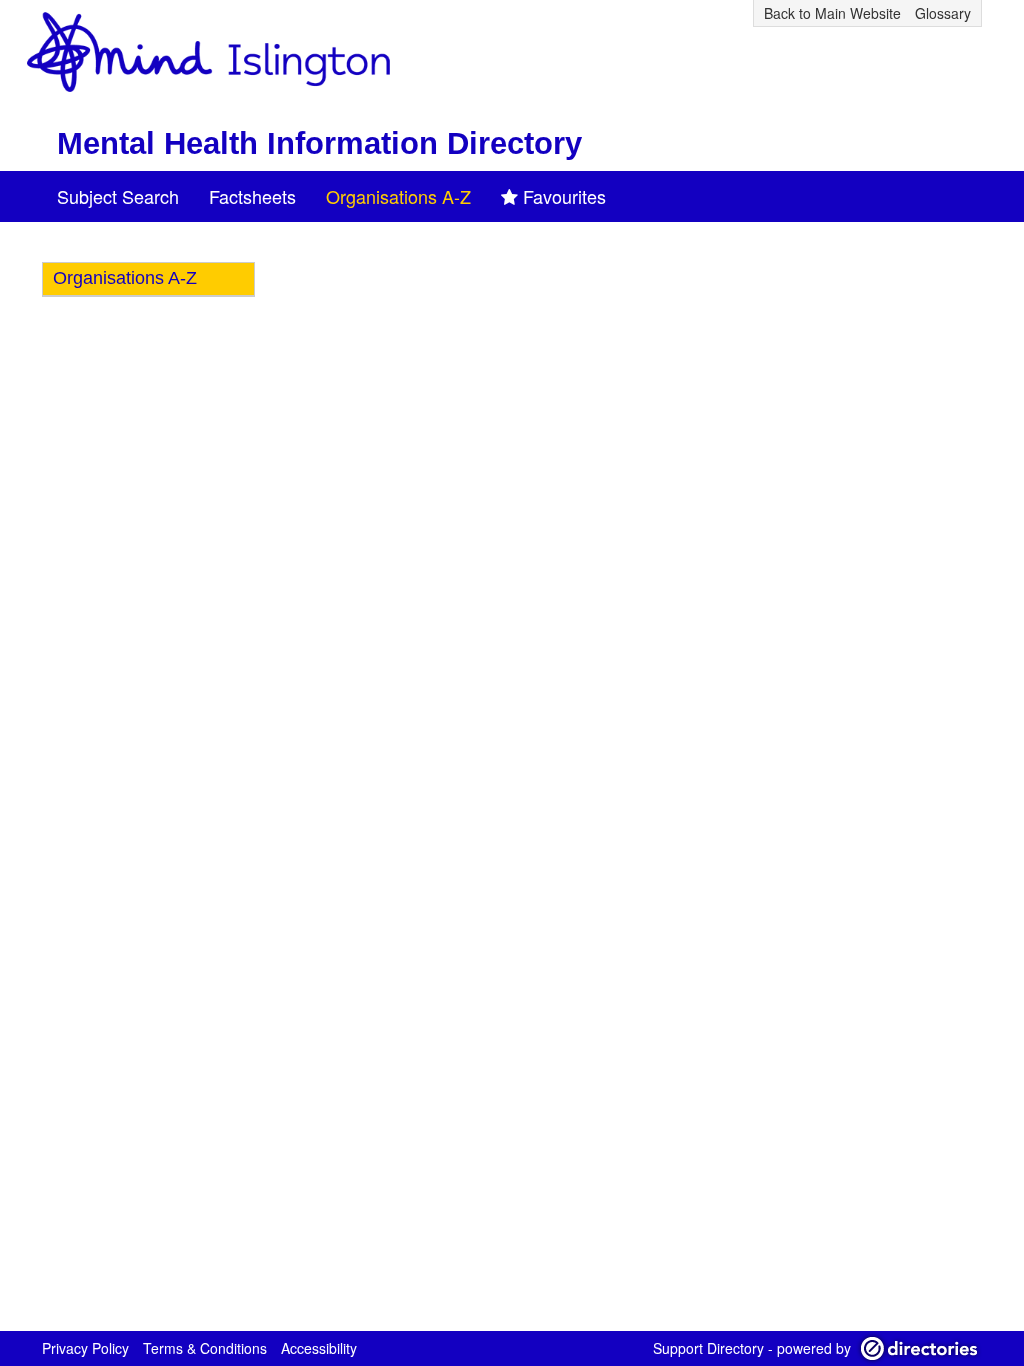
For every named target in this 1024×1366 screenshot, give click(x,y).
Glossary (943, 13)
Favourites (564, 196)
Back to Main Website (832, 13)
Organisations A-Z (398, 196)
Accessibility (319, 1348)
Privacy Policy (85, 1348)
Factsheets (252, 196)
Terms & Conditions (205, 1348)
